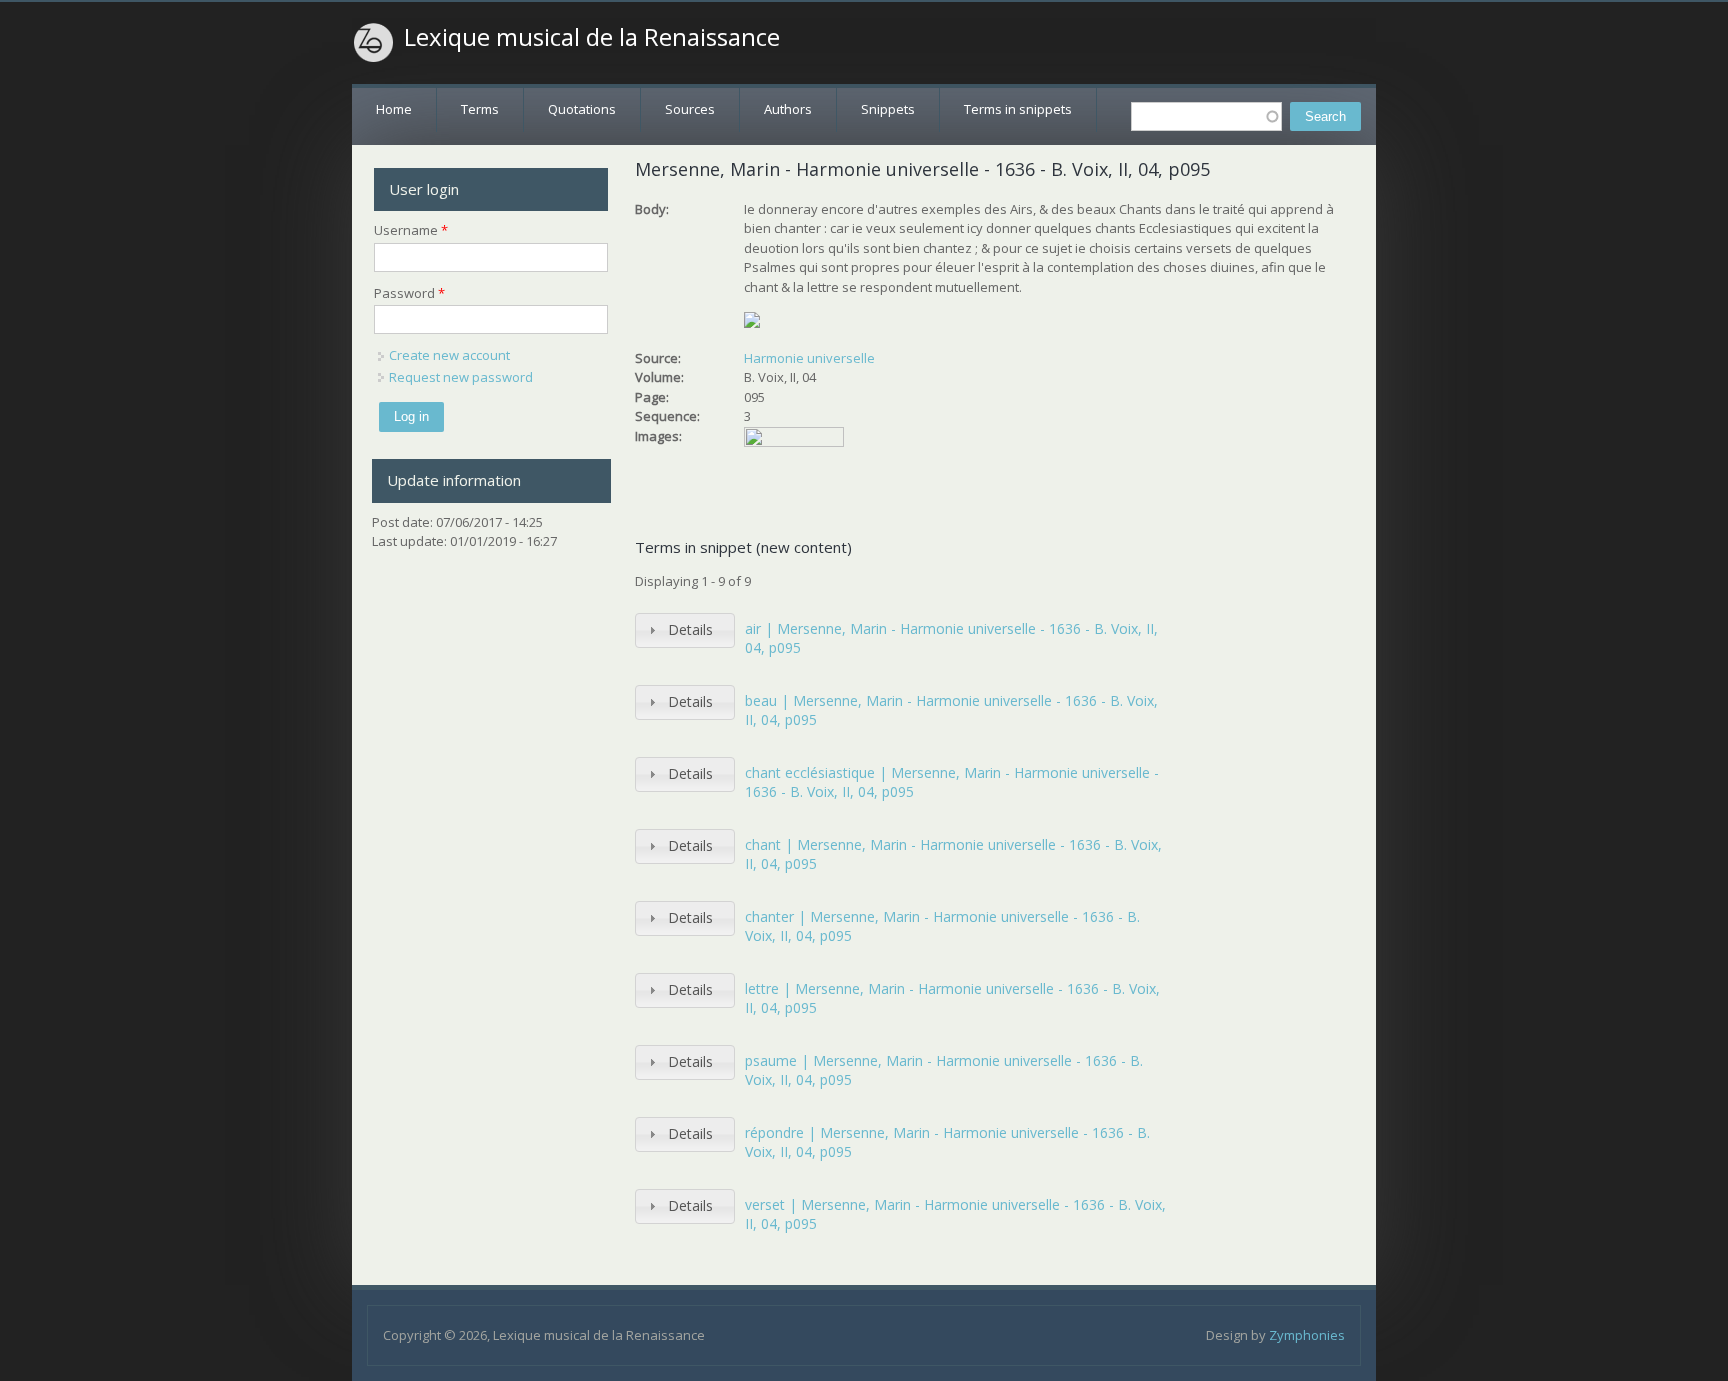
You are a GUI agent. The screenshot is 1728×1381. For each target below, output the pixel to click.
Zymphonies (1307, 1335)
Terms (480, 109)
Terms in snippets (1018, 109)
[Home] (374, 43)
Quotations (582, 109)
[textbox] (1206, 116)
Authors (788, 109)
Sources (690, 109)
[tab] (685, 630)
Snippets (888, 109)
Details (690, 629)
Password (409, 293)
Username (411, 230)
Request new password (461, 377)
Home (394, 109)
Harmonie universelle (809, 358)
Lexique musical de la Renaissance (592, 37)
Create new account (449, 355)
